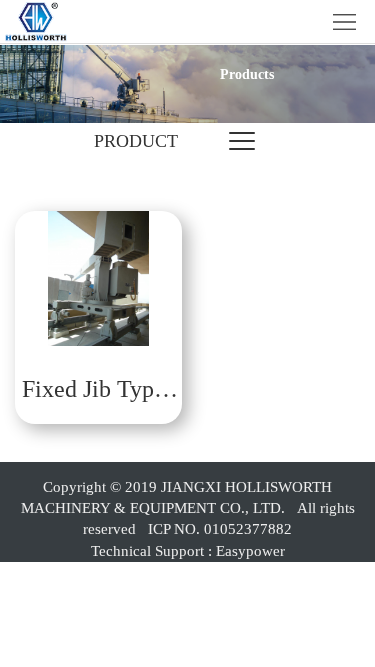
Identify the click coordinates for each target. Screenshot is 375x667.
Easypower (250, 551)
